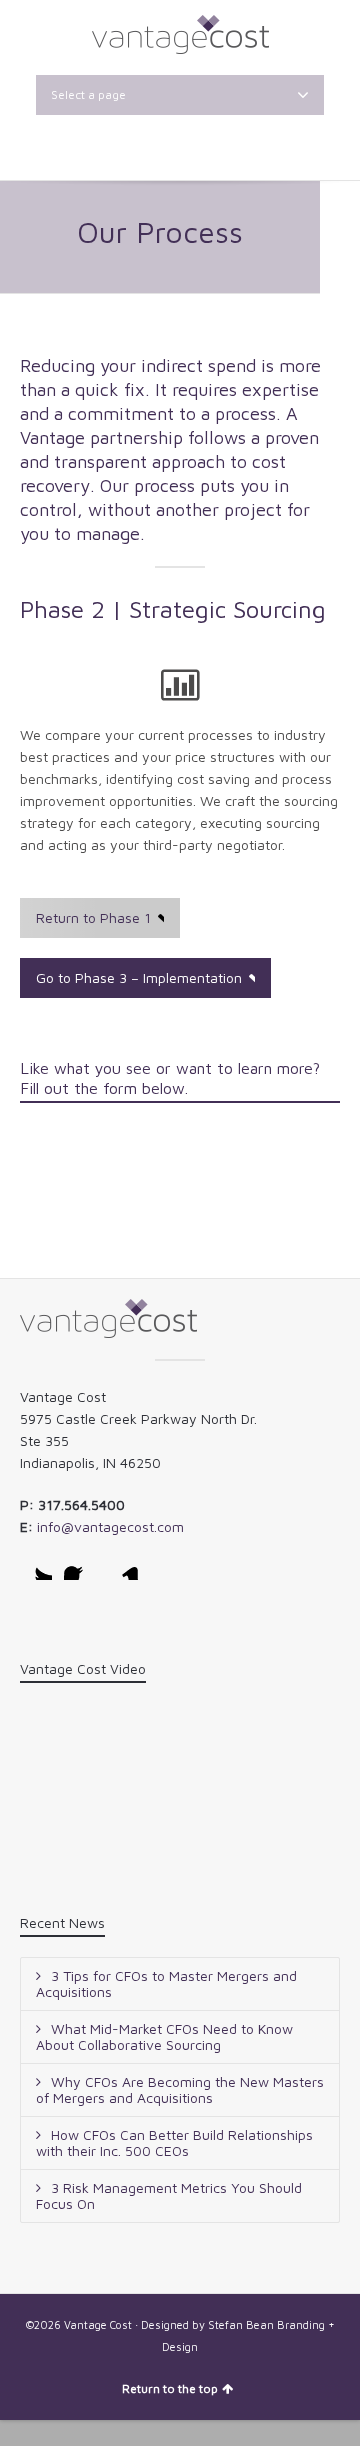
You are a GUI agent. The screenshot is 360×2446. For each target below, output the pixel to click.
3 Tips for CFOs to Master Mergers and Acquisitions (166, 1983)
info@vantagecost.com (110, 1526)
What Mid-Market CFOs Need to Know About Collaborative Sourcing (164, 2036)
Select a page (88, 94)
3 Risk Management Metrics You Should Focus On (169, 2195)
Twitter (36, 1564)
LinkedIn (124, 1564)
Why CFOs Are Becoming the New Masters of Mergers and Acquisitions (180, 2089)
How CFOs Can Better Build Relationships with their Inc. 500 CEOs (174, 2142)
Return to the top (170, 2388)
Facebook (80, 1564)
